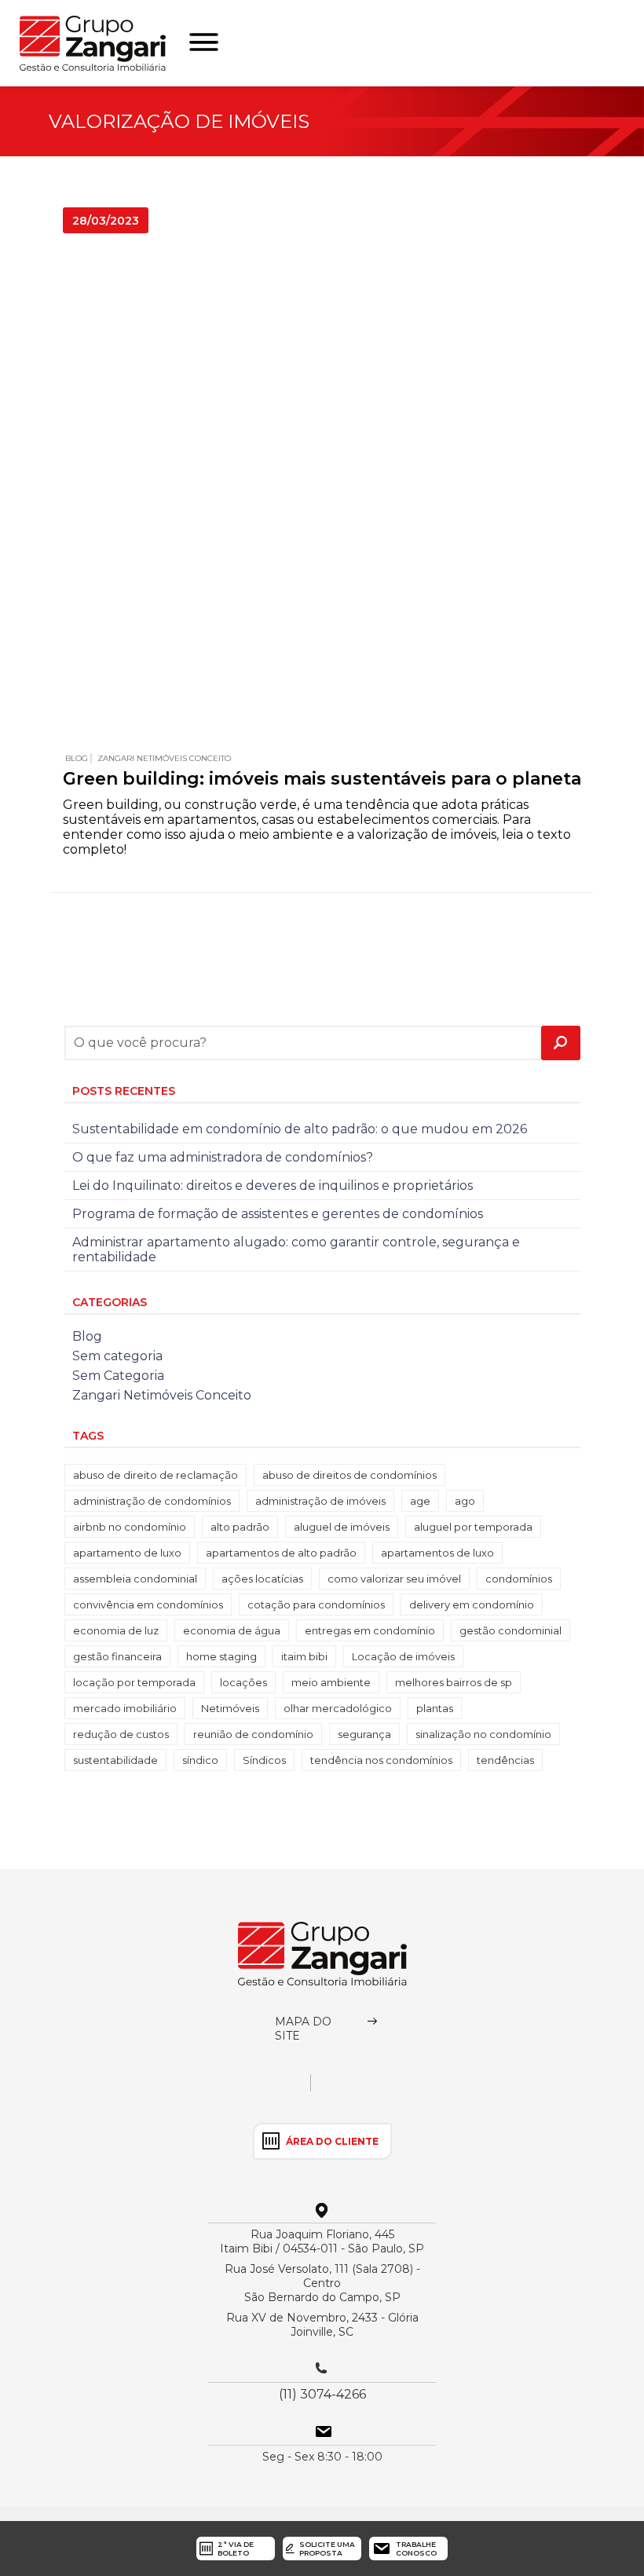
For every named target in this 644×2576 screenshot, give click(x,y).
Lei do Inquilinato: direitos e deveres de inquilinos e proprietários (273, 1186)
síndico (200, 1760)
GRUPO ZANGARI (93, 43)
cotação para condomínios (316, 1605)
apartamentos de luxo (437, 1553)
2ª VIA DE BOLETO (236, 2549)
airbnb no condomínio (130, 1527)
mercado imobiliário (125, 1708)
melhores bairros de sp (454, 1682)
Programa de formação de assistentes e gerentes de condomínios (278, 1214)
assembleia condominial (135, 1579)
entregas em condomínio (370, 1630)
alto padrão (240, 1527)
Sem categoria (117, 1356)
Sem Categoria (118, 1376)
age (420, 1501)
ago (465, 1501)
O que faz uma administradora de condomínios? (223, 1157)
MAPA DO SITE (303, 2029)
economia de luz (116, 1630)
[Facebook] (359, 2088)
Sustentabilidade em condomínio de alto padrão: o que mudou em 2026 (300, 1129)
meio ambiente (331, 1682)
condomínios (519, 1579)
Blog (77, 758)
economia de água (232, 1630)
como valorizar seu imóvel (394, 1579)
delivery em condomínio (472, 1605)
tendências (505, 1760)
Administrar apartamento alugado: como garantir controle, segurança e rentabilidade (296, 1250)
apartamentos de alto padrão (281, 1553)
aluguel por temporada (473, 1527)
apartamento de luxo (127, 1553)
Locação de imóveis (403, 1656)
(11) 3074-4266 (322, 2394)
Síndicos (264, 1760)
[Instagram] (331, 2088)
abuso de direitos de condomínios (349, 1475)
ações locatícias (262, 1579)
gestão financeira (117, 1656)
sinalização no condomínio (483, 1734)
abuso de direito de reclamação (156, 1475)
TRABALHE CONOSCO (416, 2549)
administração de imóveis (320, 1501)
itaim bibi (304, 1656)
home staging (221, 1656)
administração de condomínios (152, 1501)
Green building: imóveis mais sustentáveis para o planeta (322, 779)
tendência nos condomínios (381, 1760)
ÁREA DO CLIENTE (332, 2141)
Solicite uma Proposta (327, 2549)
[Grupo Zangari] (322, 1954)
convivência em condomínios (148, 1605)
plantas (435, 1708)
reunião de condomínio (253, 1734)
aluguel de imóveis (342, 1527)
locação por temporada (134, 1682)
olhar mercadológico (338, 1708)
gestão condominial (510, 1630)
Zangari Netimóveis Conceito (164, 758)
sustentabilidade (115, 1760)
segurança (364, 1734)
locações (243, 1682)
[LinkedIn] (386, 2088)
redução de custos (121, 1734)
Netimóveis (230, 1708)
